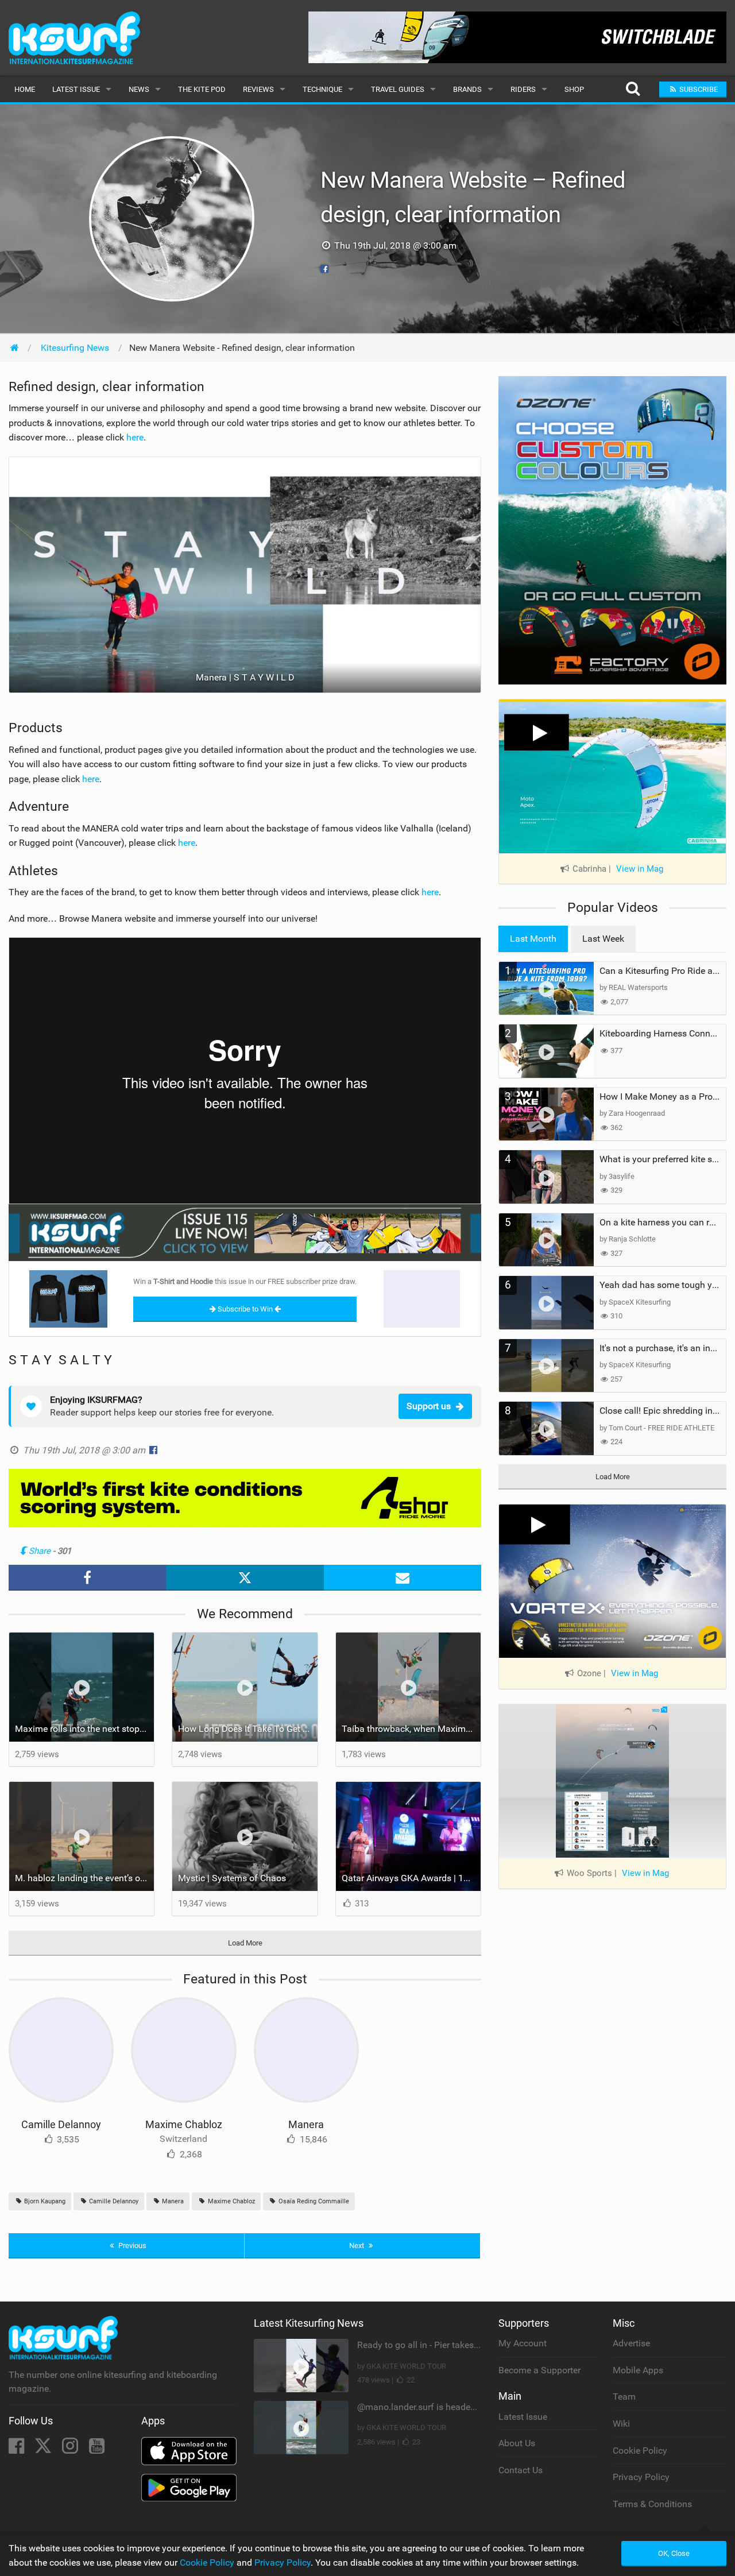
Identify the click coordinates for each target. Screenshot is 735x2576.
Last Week (603, 939)
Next (357, 2246)
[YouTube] (97, 2449)
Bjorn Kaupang (44, 2201)
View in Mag (640, 869)
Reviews (258, 89)
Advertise (631, 2343)
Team (624, 2397)
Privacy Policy (641, 2477)
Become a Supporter (539, 2370)
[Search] (633, 89)
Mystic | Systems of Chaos (232, 1878)
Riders (523, 89)
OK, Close (674, 2553)
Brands (467, 89)
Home (25, 89)
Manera (306, 2124)
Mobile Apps (638, 2370)
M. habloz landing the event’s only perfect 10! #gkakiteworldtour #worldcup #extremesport (84, 1878)
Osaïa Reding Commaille (313, 2201)
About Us (517, 2443)
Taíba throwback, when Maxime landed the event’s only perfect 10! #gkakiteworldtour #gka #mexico (411, 1729)
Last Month (533, 939)
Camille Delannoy (61, 2124)
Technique (322, 89)
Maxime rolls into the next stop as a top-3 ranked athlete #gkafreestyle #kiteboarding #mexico (84, 1729)
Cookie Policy (640, 2451)
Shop (574, 89)
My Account (523, 2343)
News (139, 89)
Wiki (621, 2424)
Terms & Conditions (652, 2504)
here (135, 437)
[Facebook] (18, 2449)
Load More (245, 1943)
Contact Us (521, 2470)
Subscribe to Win (245, 1309)
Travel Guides (398, 89)
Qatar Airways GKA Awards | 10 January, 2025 (411, 1878)
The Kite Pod (202, 89)
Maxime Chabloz (184, 2124)
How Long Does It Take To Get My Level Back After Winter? (247, 1729)
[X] (44, 2449)
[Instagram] (71, 2449)
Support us (429, 1406)
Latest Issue (76, 89)
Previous (131, 2246)
